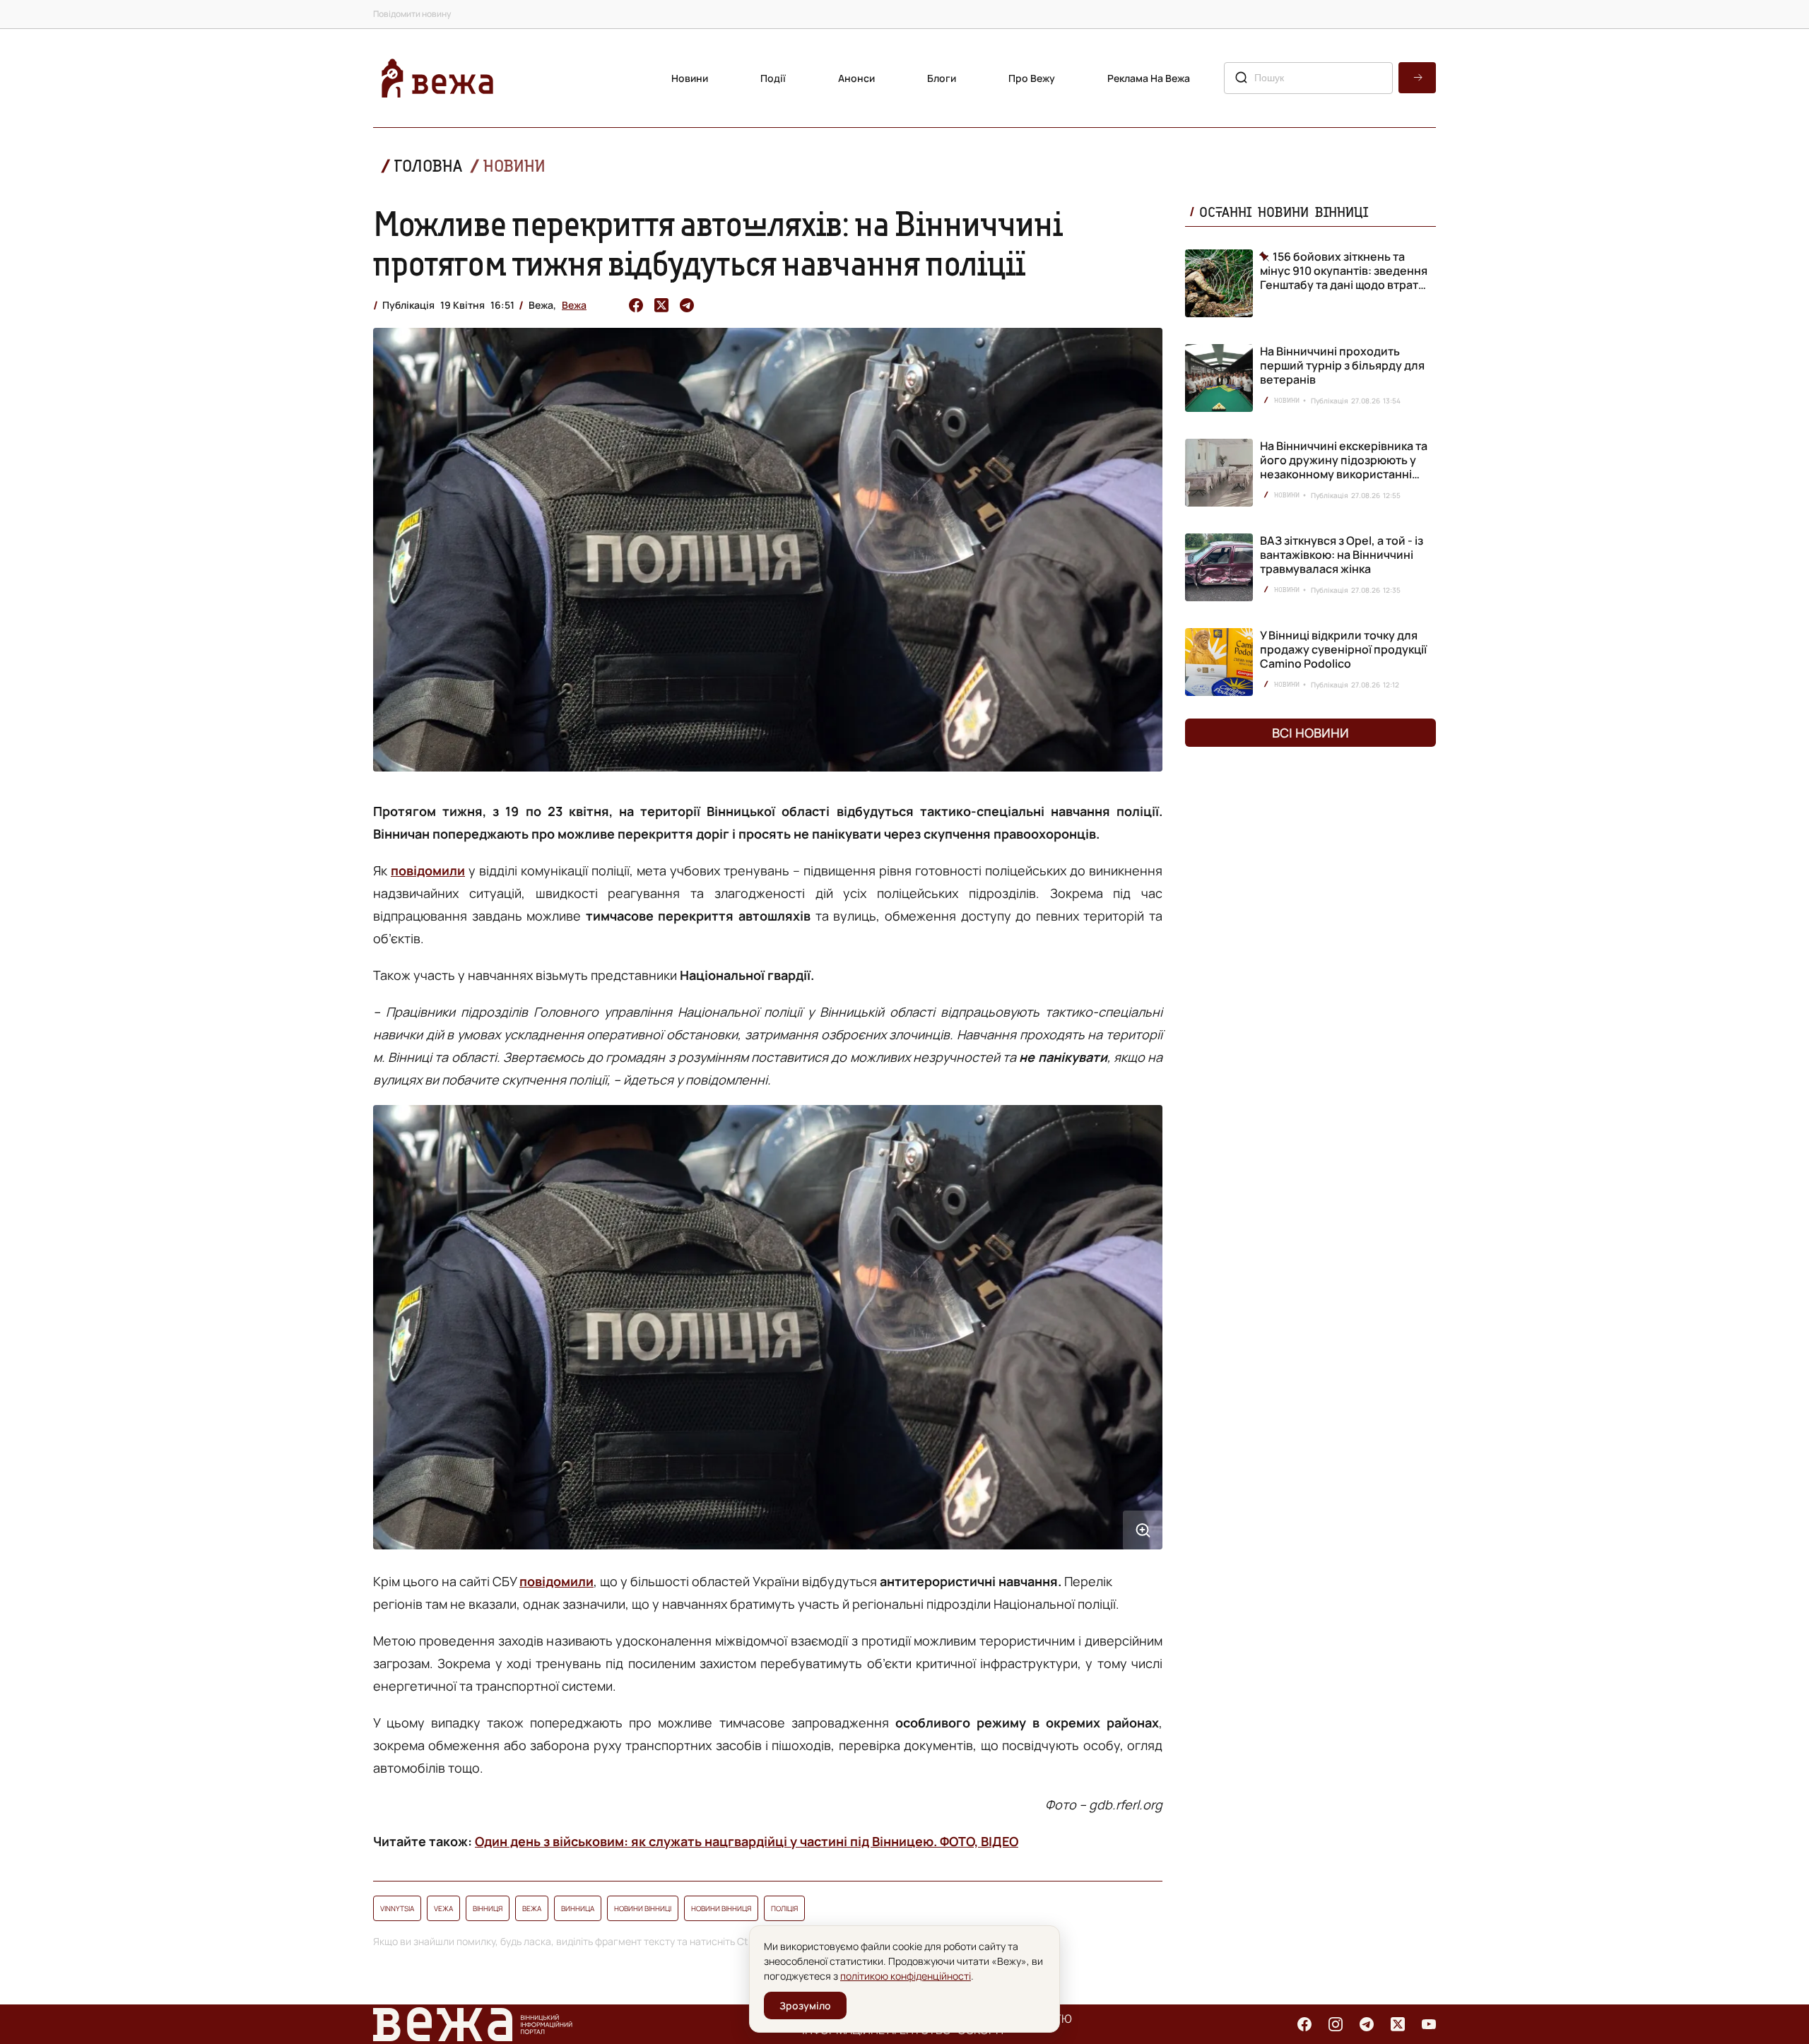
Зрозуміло (805, 2005)
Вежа (574, 305)
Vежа (443, 1908)
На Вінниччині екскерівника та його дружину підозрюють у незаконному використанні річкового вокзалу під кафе (1344, 467)
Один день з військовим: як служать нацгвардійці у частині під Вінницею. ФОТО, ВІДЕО (747, 1841)
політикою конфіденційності (906, 1976)
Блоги (942, 78)
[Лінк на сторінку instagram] (1336, 2024)
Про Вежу (1032, 78)
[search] (1417, 78)
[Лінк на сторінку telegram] (1367, 2024)
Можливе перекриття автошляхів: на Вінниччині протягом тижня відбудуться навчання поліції (718, 243)
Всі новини (1310, 733)
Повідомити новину (412, 14)
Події (773, 78)
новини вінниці (643, 1908)
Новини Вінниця (721, 1908)
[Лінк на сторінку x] (1398, 2024)
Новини (690, 78)
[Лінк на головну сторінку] (437, 78)
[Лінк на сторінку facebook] (1304, 2024)
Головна (428, 166)
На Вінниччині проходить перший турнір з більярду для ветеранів (1342, 365)
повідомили (428, 870)
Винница (578, 1908)
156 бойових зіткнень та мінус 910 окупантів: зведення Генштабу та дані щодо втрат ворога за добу (1344, 271)
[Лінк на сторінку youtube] (1429, 2024)
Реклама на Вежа (1149, 78)
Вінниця (488, 1908)
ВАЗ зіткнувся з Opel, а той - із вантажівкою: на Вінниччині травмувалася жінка (1342, 555)
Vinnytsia (397, 1908)
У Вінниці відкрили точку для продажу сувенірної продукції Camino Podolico (1343, 649)
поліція (784, 1908)
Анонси (856, 78)
